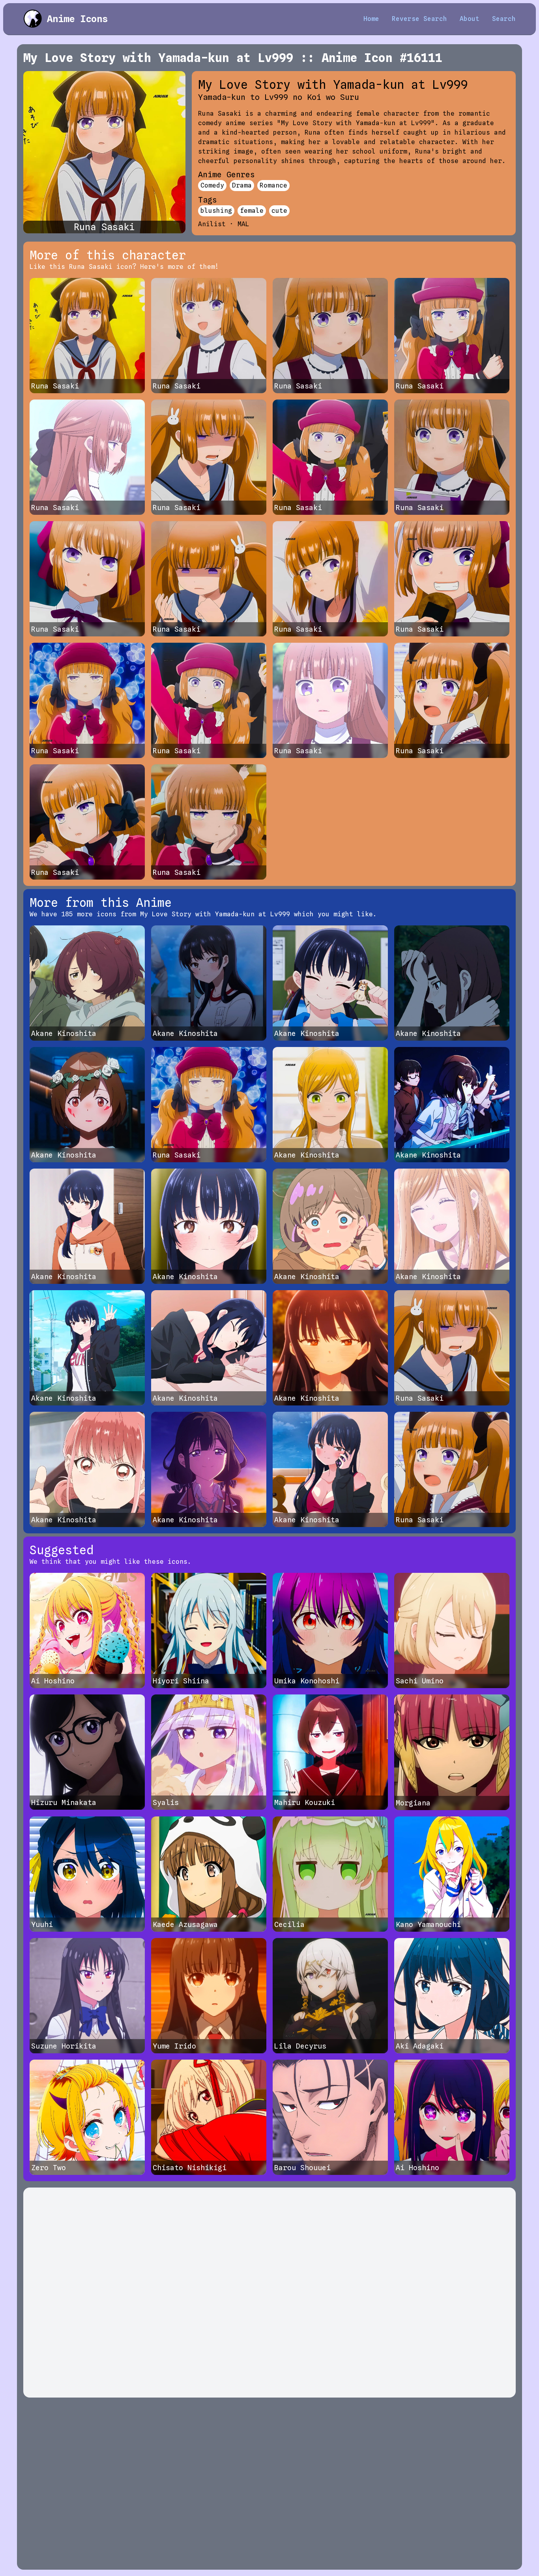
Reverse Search (419, 19)
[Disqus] (269, 2293)
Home (371, 19)
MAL (243, 224)
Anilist (212, 224)
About (470, 19)
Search (504, 19)
